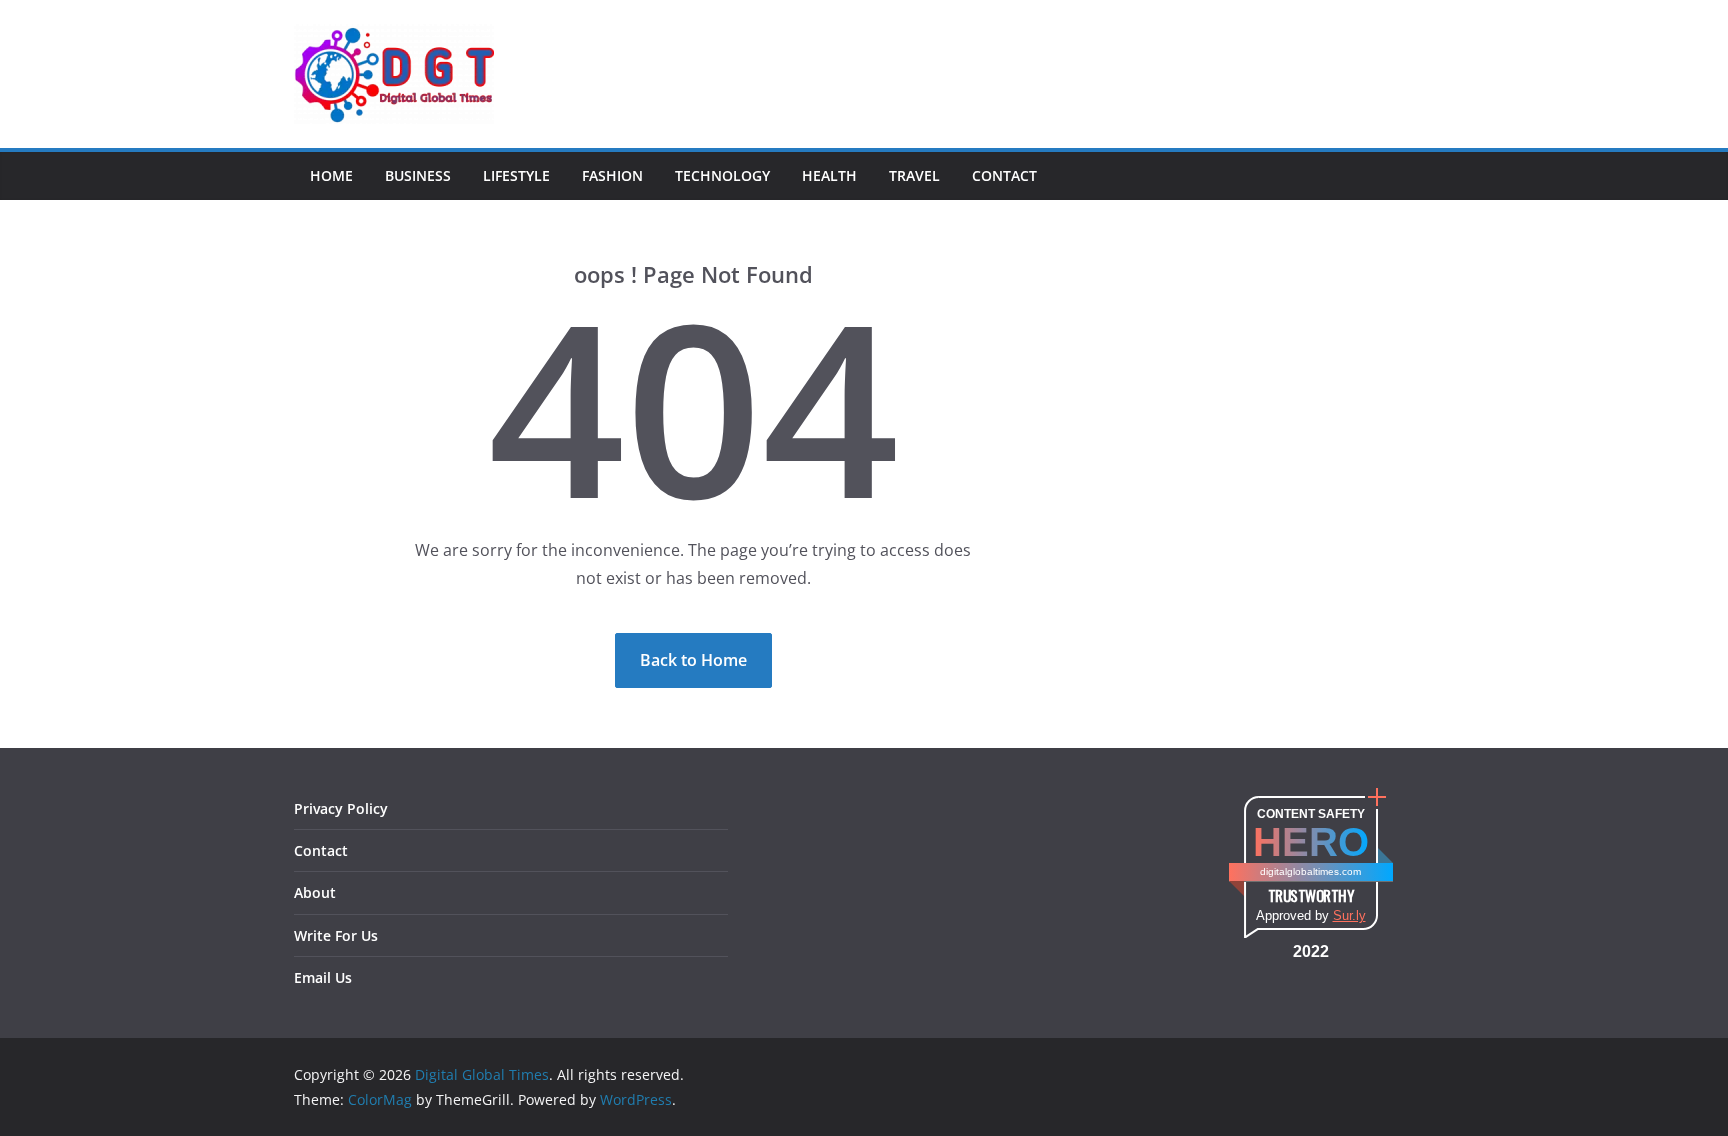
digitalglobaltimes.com (1310, 871)
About (315, 892)
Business (418, 175)
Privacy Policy (341, 808)
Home (331, 175)
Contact (1004, 175)
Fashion (612, 175)
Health (829, 175)
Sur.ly (1349, 915)
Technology (722, 175)
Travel (914, 175)
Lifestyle (516, 175)
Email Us (323, 977)
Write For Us (336, 935)
